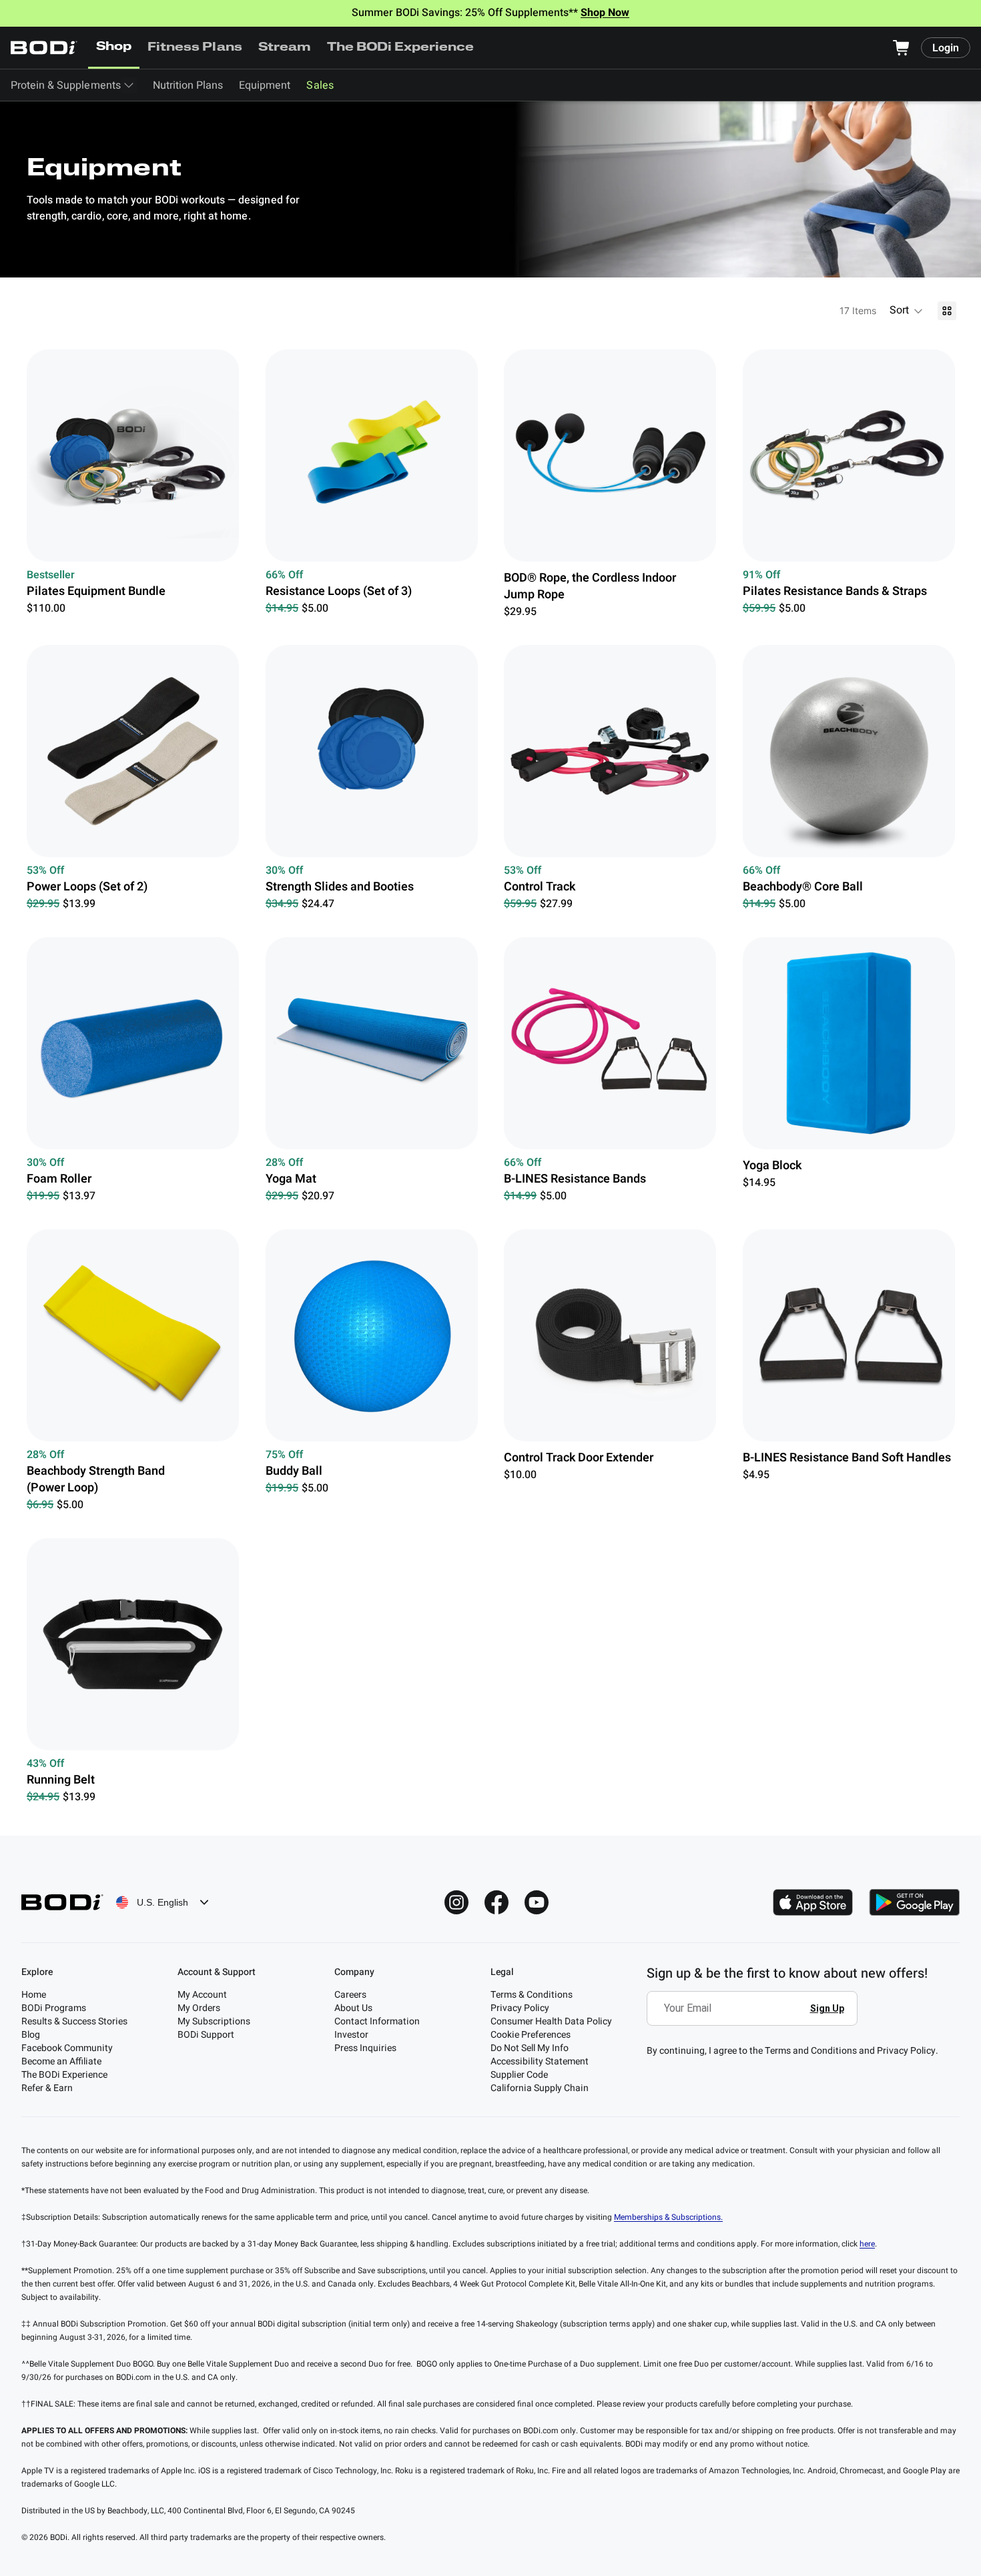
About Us (353, 2008)
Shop (114, 47)
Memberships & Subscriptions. (668, 2217)
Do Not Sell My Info (530, 2048)
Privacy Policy (520, 2008)
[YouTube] (537, 1902)
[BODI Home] (44, 48)
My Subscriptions (214, 2021)
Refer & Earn (47, 2088)
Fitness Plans (195, 48)
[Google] (914, 1902)
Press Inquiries (365, 2048)
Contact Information (377, 2021)
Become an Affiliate (61, 2061)
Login (946, 48)
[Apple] (813, 1902)
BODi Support (206, 2035)
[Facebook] (497, 1902)
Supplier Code (519, 2075)
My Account (202, 1995)
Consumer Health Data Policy (551, 2021)
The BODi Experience (401, 48)
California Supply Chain (540, 2088)
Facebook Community (67, 2048)
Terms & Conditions (532, 1995)
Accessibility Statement (540, 2061)
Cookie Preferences (531, 2035)
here (867, 2244)
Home (34, 1995)
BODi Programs (54, 2008)
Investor (351, 2035)
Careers (350, 1995)
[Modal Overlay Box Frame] (756, 2018)
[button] (907, 311)
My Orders (199, 2008)
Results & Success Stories (74, 2021)
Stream (285, 48)
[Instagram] (456, 1902)
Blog (31, 2035)
